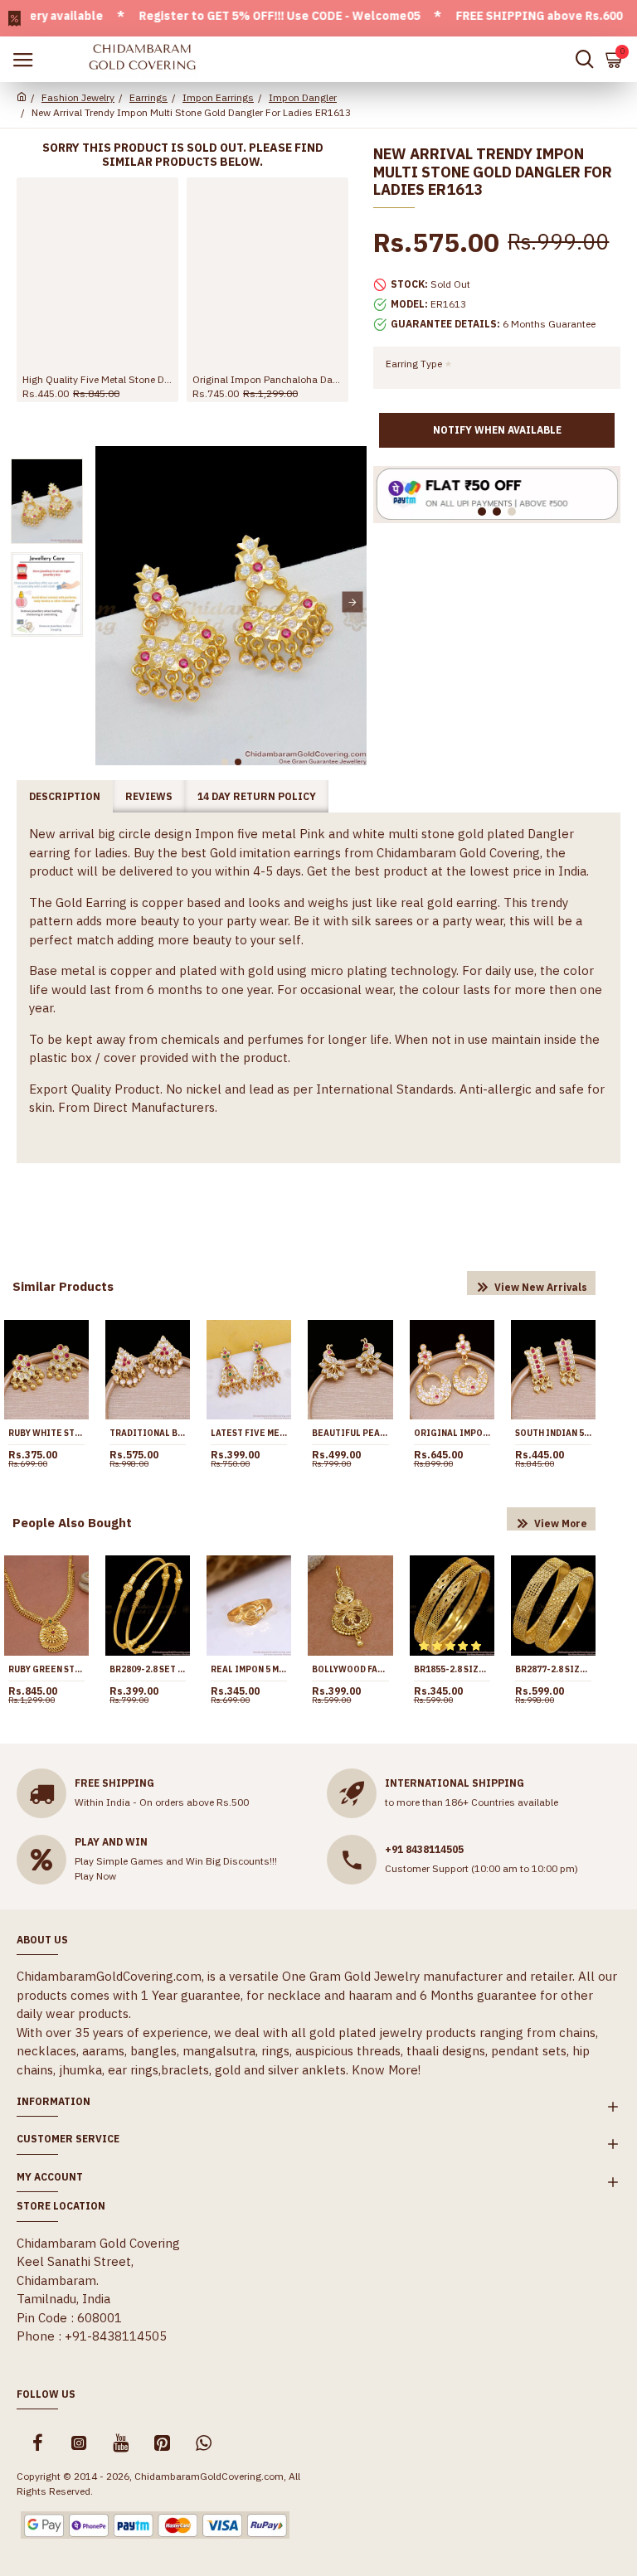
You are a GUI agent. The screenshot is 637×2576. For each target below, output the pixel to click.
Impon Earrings (218, 97)
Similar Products (63, 1286)
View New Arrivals (541, 1287)
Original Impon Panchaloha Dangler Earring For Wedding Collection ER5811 (267, 379)
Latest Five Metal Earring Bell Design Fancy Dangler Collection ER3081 (249, 1433)
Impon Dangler (303, 97)
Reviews (149, 796)
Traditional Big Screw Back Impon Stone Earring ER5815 (148, 1433)
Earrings (148, 97)
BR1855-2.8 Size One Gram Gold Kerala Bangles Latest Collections (452, 1669)
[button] (110, 602)
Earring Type (414, 364)
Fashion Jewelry (78, 97)
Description (65, 796)
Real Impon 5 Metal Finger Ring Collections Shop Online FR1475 (249, 1669)
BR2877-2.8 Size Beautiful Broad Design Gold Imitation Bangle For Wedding (553, 1669)
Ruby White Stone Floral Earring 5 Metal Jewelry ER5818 (46, 1433)
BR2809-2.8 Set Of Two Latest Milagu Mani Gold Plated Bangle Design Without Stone (148, 1669)
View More (561, 1523)
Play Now (95, 1876)
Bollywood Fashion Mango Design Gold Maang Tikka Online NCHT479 (350, 1669)
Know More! (386, 2070)
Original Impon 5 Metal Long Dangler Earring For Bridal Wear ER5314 (452, 1433)
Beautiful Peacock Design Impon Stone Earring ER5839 (350, 1433)
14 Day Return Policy (257, 796)
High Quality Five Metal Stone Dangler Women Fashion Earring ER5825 (97, 379)
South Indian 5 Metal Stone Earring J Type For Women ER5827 (553, 1433)
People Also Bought (72, 1523)
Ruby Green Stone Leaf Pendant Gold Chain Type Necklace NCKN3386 (46, 1669)
